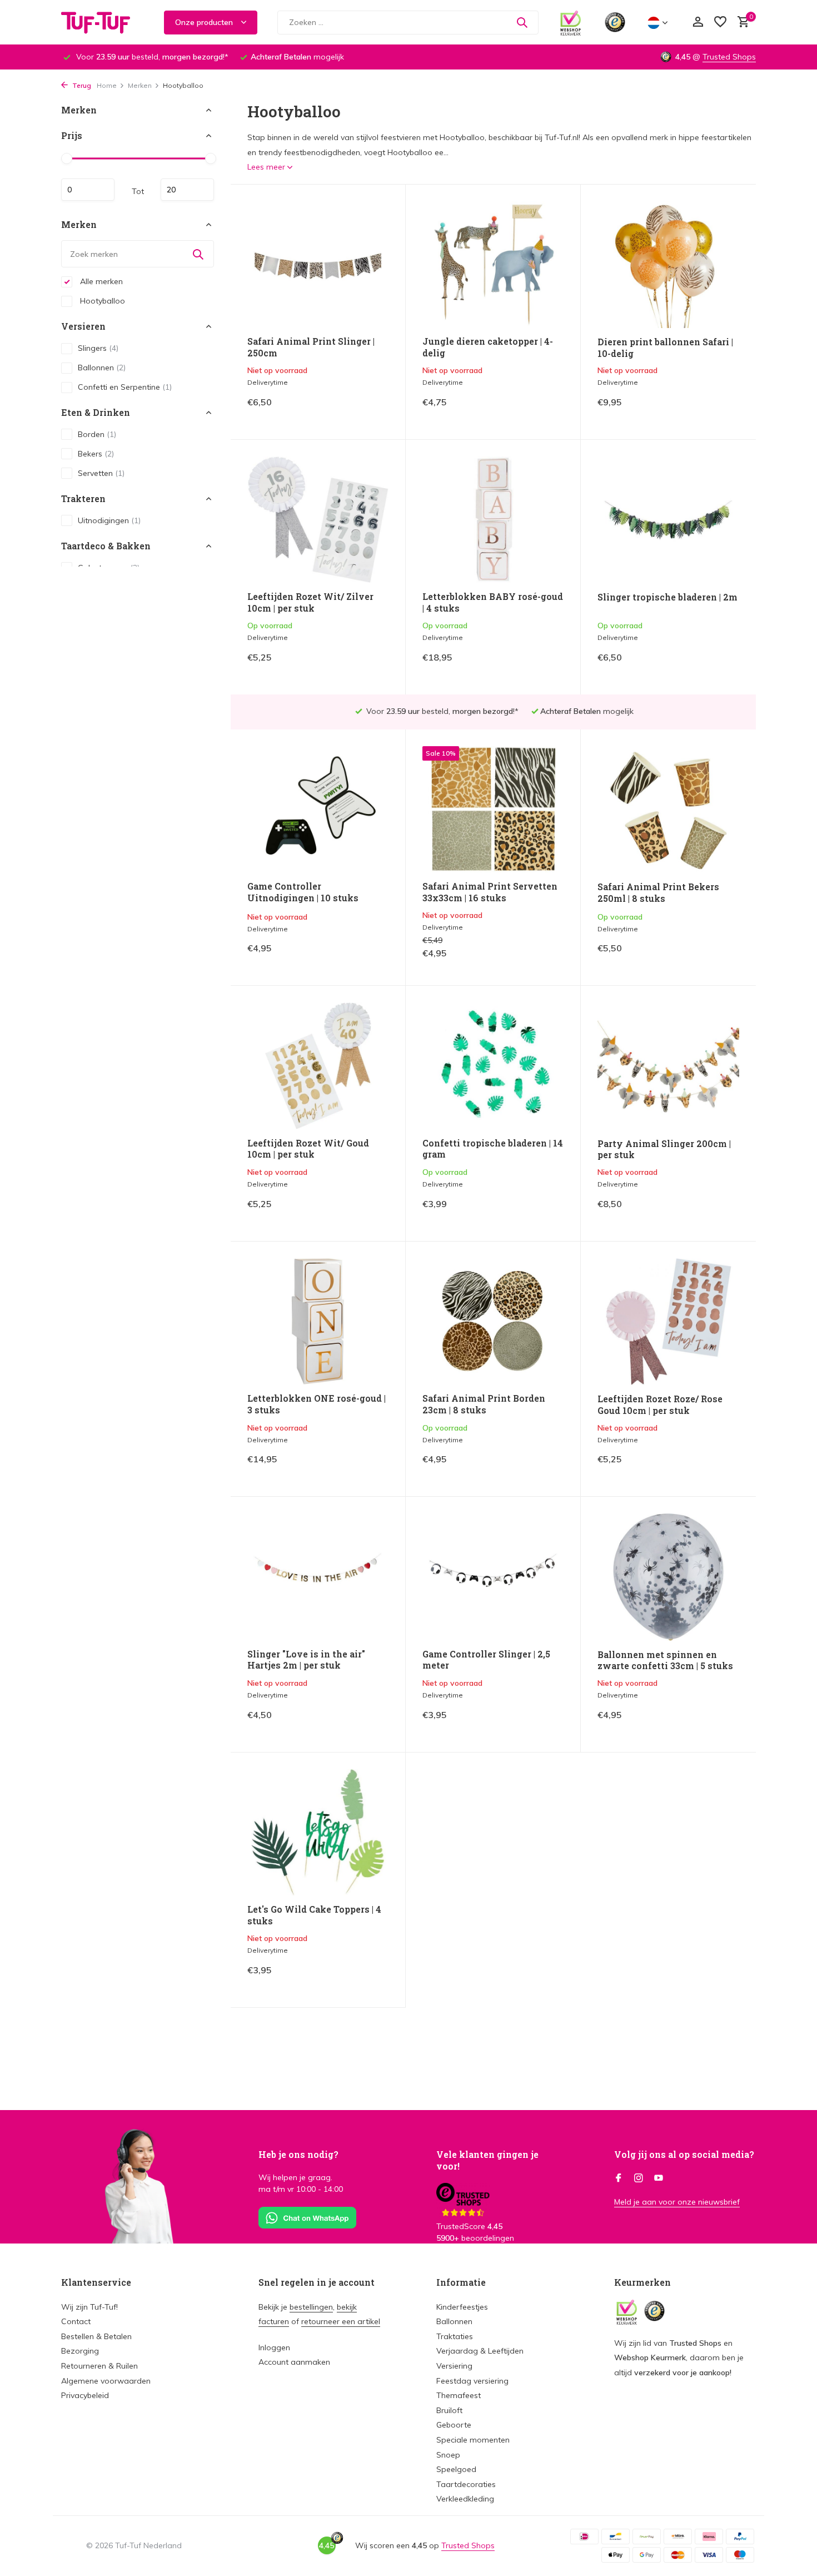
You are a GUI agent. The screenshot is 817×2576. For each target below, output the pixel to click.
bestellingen (311, 2307)
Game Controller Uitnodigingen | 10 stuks (303, 892)
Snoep (448, 2455)
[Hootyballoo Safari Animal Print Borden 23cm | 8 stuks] (493, 1321)
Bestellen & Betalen (96, 2336)
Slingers (98, 348)
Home (107, 85)
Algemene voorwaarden (106, 2381)
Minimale (88, 190)
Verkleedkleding (465, 2499)
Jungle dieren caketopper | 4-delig (488, 347)
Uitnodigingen (109, 520)
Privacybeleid (85, 2395)
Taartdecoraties (466, 2484)
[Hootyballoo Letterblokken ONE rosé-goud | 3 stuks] (318, 1321)
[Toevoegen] (369, 666)
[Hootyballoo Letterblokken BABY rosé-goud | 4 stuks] (493, 520)
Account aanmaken (294, 2362)
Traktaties (455, 2336)
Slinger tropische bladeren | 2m (667, 597)
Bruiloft (449, 2410)
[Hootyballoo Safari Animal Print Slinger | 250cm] (318, 264)
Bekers (96, 454)
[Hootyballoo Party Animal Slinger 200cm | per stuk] (668, 1066)
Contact (76, 2321)
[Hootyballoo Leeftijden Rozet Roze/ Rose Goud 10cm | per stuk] (668, 1322)
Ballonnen (102, 368)
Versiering (454, 2366)
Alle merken (100, 281)
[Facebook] (619, 2178)
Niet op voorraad (350, 410)
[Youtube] (659, 2178)
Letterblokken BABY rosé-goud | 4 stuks (493, 602)
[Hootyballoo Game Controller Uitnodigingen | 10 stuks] (318, 809)
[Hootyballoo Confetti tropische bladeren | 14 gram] (493, 1066)
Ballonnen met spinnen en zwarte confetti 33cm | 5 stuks (665, 1661)
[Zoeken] (522, 22)
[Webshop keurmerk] (571, 22)
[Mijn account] (698, 23)
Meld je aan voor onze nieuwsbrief (677, 2202)
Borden (97, 434)
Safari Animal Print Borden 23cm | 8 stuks (484, 1404)
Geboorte (454, 2425)
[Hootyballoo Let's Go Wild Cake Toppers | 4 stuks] (318, 1832)
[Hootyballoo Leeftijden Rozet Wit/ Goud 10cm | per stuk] (318, 1066)
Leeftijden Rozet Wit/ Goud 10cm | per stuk (308, 1149)
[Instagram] (639, 2178)
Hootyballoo (101, 301)
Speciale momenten (473, 2440)
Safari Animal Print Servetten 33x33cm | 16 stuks (490, 892)
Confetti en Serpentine (125, 387)
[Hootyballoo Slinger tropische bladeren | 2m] (668, 520)
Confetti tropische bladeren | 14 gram (493, 1149)
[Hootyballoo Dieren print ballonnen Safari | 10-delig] (668, 265)
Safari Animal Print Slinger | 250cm (311, 347)
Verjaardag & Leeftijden (480, 2351)
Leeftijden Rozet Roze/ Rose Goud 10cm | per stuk (660, 1405)
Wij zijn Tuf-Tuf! (89, 2307)
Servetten (101, 473)
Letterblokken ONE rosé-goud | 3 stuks (317, 1404)
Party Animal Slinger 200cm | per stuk (664, 1150)
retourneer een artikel (341, 2321)
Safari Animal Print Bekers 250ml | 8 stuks (658, 893)
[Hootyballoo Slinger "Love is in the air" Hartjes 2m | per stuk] (318, 1577)
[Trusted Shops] (615, 22)
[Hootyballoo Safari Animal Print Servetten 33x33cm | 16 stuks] (493, 809)
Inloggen (274, 2347)
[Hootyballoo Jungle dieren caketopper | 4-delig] (493, 264)
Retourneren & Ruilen (99, 2366)
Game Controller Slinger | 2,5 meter (486, 1660)
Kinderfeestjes (462, 2307)
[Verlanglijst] (720, 23)
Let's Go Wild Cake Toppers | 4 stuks (314, 1915)
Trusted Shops (729, 57)
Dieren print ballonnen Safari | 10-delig (665, 348)
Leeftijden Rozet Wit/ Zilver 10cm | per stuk (310, 602)
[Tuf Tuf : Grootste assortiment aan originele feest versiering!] (103, 22)
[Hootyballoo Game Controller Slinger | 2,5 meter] (493, 1577)
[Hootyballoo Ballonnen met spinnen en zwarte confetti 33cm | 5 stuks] (668, 1577)
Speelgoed (456, 2469)
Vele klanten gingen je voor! (487, 2160)
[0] (741, 23)
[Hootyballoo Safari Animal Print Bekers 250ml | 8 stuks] (668, 810)
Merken (140, 85)
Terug (81, 85)
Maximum (187, 190)
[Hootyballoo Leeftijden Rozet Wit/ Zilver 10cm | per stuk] (318, 520)
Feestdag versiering (472, 2381)
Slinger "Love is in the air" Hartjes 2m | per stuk (306, 1660)
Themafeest (459, 2395)
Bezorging (80, 2351)
